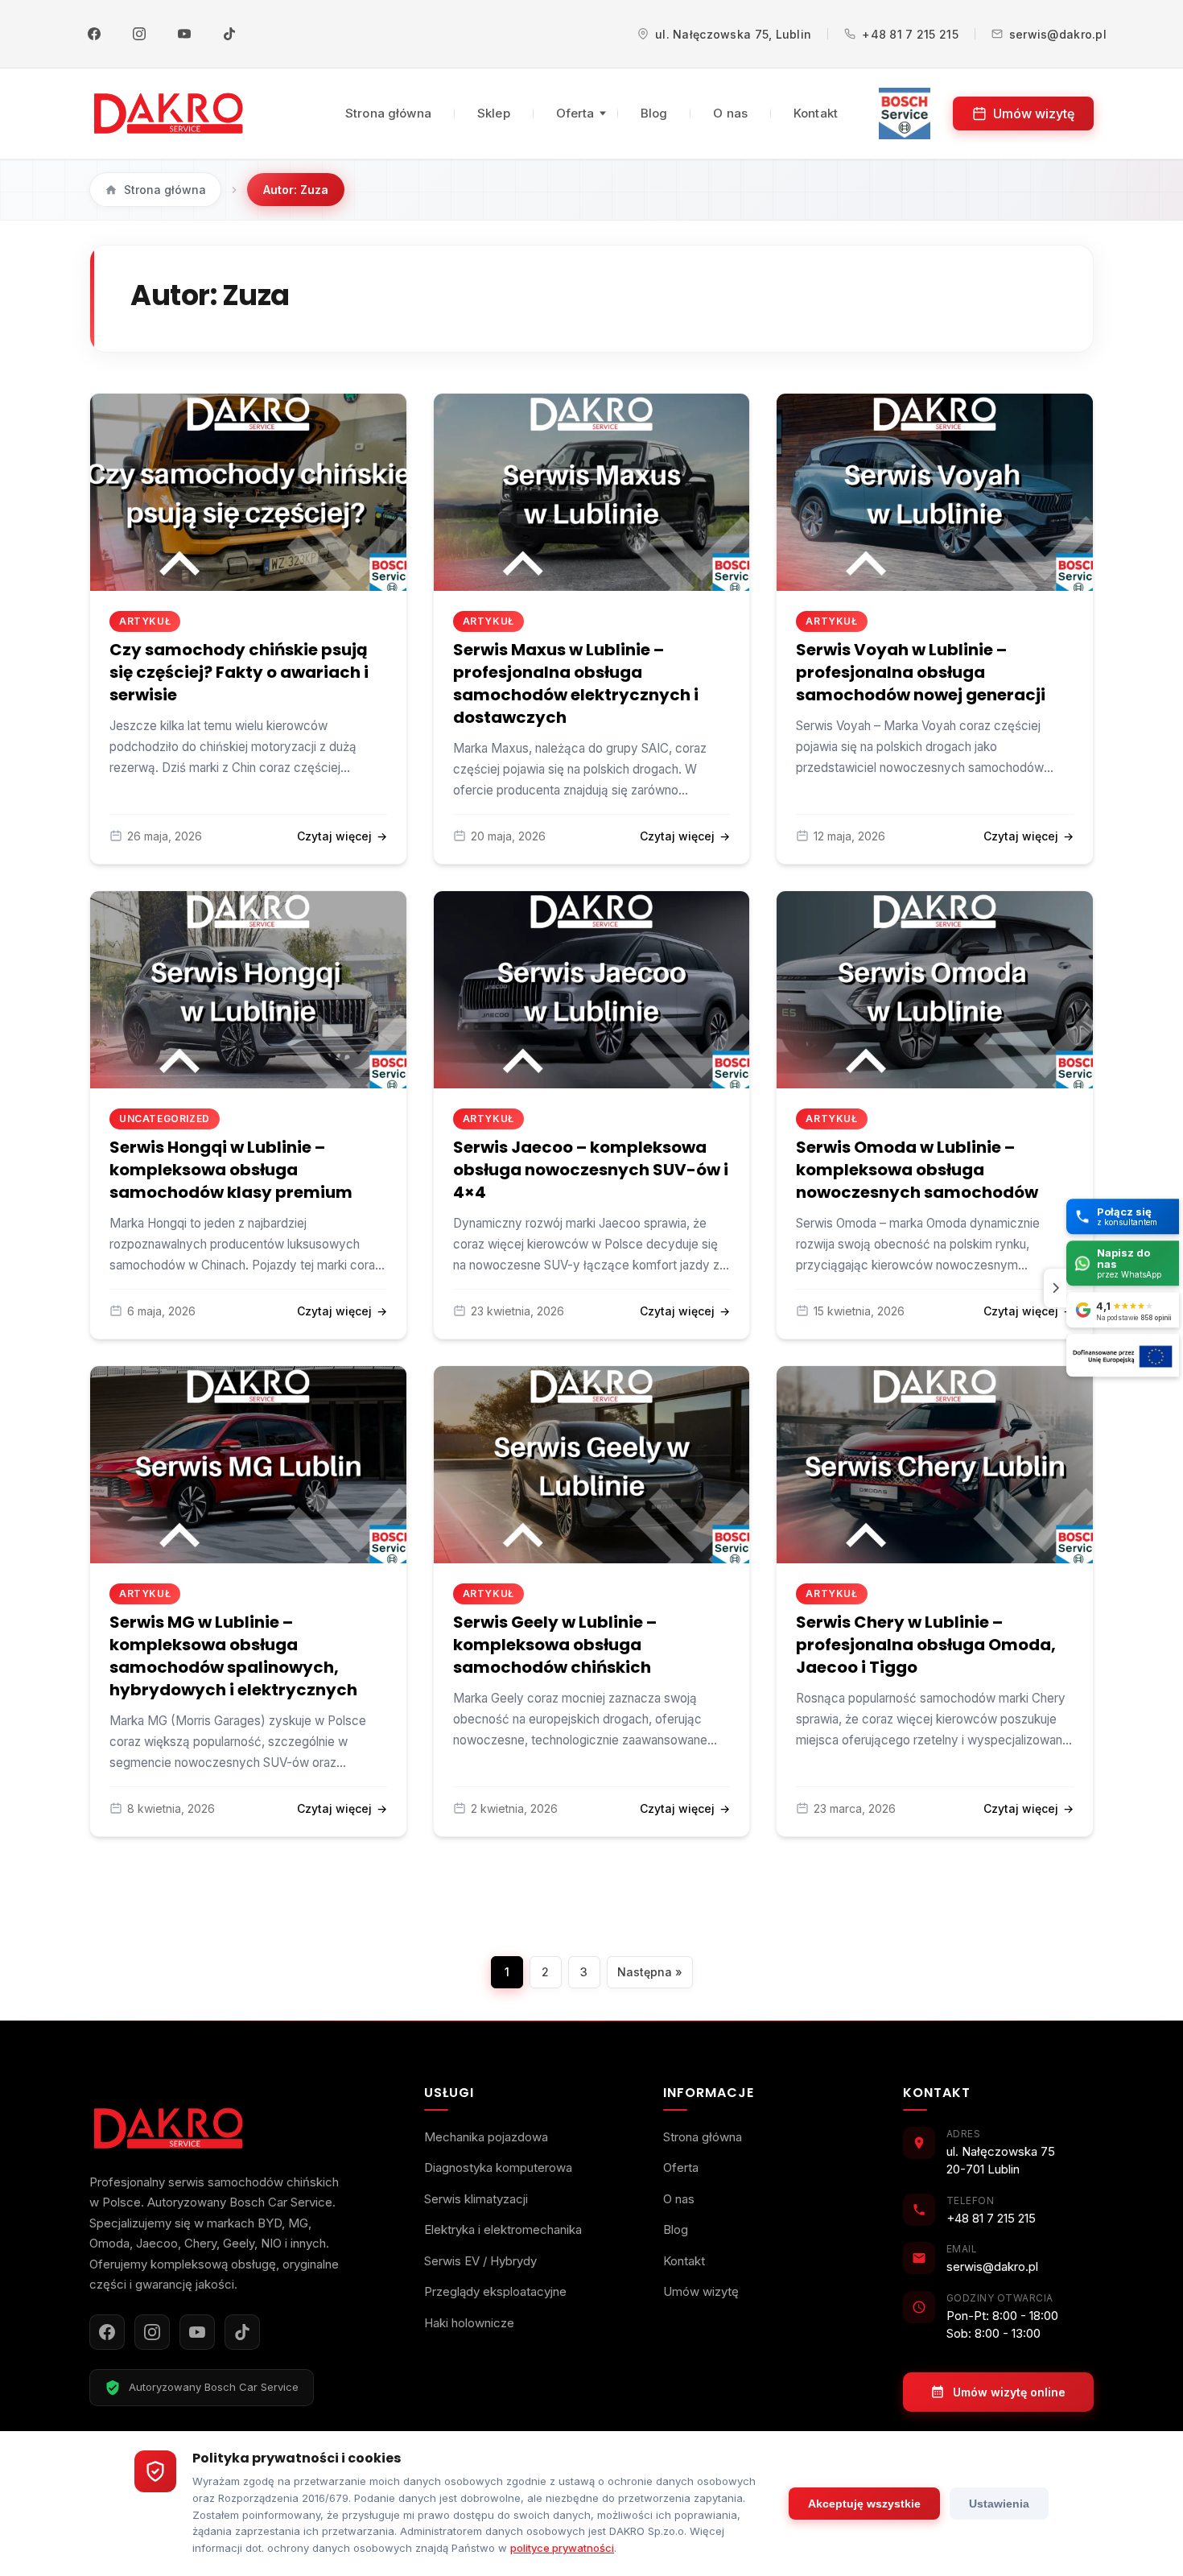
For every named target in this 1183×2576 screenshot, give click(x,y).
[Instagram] (139, 34)
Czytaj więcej (342, 836)
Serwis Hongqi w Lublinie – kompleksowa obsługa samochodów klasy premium (231, 1170)
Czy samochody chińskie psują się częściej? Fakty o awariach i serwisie (239, 672)
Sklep (494, 113)
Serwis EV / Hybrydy (480, 2261)
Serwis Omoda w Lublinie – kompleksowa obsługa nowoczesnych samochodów (917, 1170)
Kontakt (816, 113)
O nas (730, 113)
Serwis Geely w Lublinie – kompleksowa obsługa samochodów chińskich (555, 1645)
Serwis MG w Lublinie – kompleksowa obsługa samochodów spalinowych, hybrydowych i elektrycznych (233, 1656)
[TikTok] (229, 34)
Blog (654, 113)
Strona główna (388, 113)
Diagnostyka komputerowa (498, 2167)
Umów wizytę (1034, 114)
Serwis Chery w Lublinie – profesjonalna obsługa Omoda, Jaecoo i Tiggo (926, 1645)
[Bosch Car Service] (905, 114)
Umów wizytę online (1009, 2392)
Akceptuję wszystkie (864, 2504)
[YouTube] (184, 34)
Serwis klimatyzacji (476, 2199)
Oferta (575, 113)
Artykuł (145, 621)
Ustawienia (999, 2504)
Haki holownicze (469, 2323)
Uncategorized (165, 1119)
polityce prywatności (562, 2548)
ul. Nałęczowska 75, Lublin (733, 34)
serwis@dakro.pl (1058, 34)
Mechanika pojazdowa (486, 2137)
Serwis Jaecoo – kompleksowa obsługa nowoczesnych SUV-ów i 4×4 (591, 1170)
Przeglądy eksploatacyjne (495, 2291)
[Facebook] (94, 34)
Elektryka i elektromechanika (503, 2229)
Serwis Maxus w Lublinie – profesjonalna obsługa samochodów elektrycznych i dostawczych (576, 683)
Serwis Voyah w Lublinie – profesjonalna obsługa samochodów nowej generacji (921, 672)
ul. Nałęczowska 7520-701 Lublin (1001, 2161)
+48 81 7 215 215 (910, 34)
